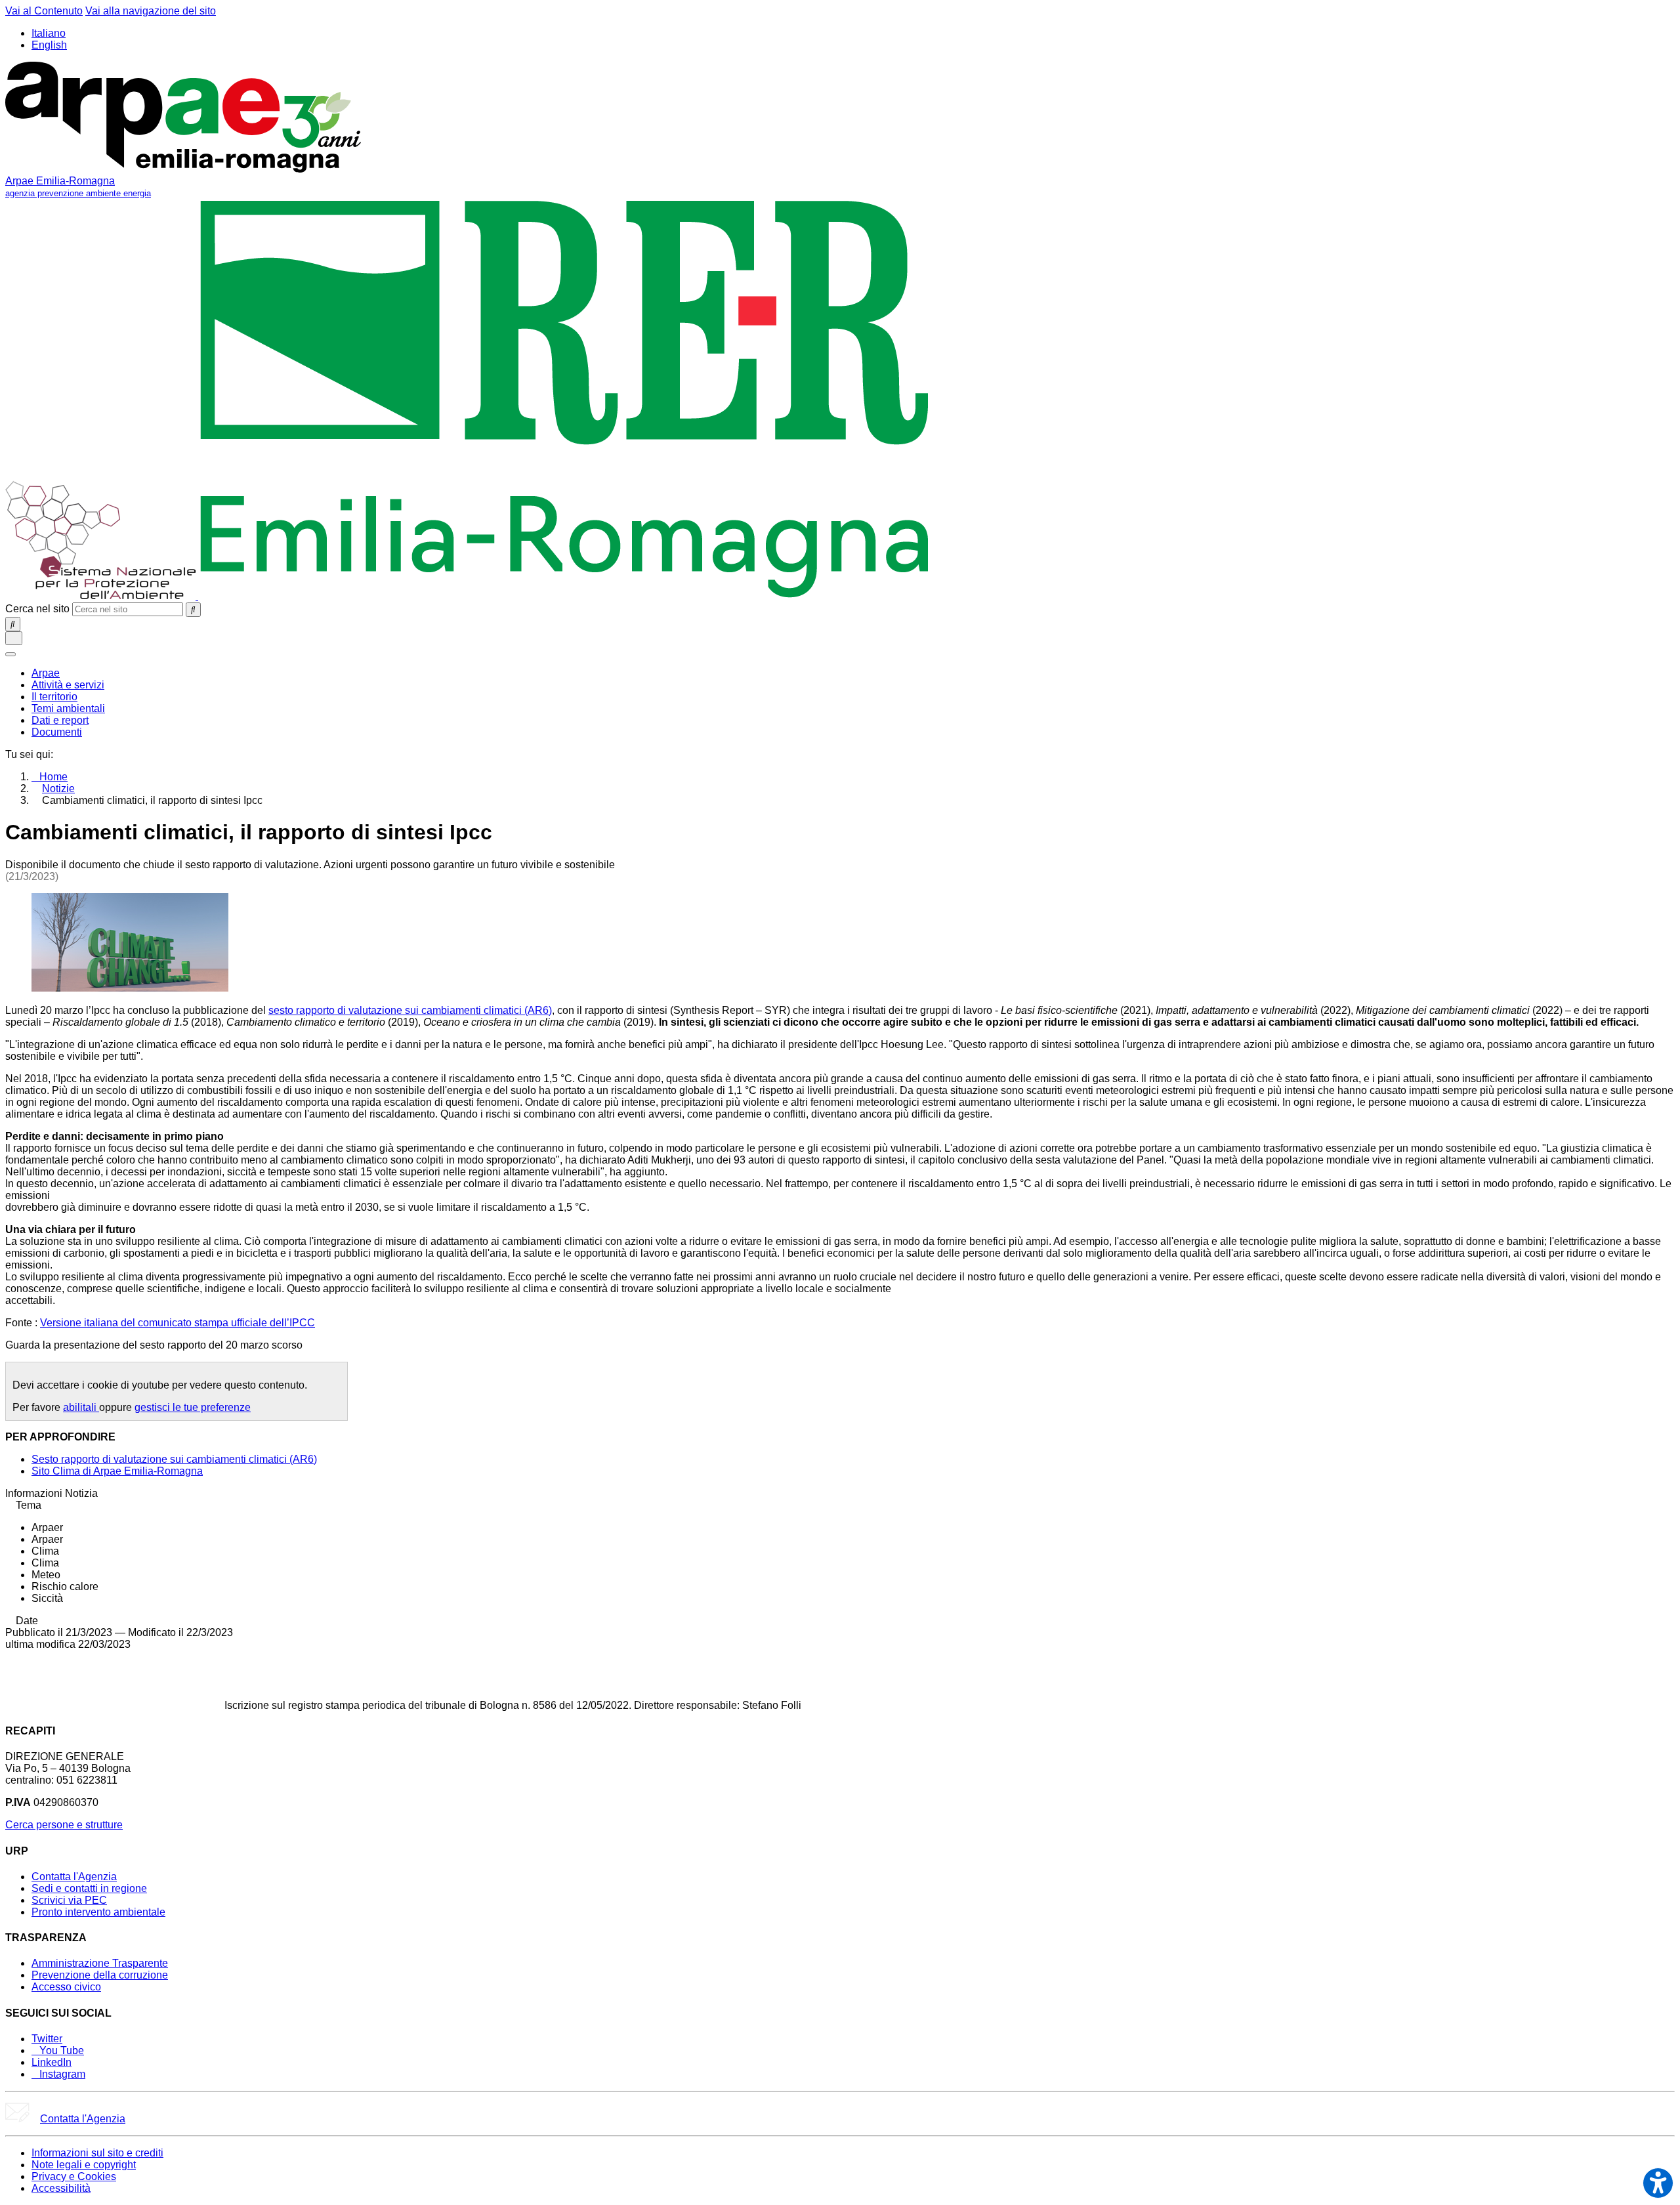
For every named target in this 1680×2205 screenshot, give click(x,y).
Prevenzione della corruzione (100, 1975)
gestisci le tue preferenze (193, 1407)
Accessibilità (61, 2188)
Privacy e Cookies (74, 2176)
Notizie (58, 788)
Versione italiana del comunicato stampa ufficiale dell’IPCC (178, 1323)
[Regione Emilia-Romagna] (565, 596)
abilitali (81, 1407)
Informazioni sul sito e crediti (97, 2153)
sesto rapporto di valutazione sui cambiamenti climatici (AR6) (410, 1010)
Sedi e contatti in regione (89, 1888)
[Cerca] (193, 610)
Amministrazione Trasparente (100, 1963)
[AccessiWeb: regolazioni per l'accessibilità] (1658, 2183)
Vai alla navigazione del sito (151, 11)
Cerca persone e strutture (64, 1825)
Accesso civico (66, 1987)
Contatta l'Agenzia (74, 1877)
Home (53, 777)
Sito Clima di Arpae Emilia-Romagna (117, 1471)
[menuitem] (46, 673)
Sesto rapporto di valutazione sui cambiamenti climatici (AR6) (174, 1459)
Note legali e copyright (84, 2165)
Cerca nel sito (37, 609)
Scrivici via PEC (69, 1900)
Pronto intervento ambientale (98, 1912)
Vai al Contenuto (44, 11)
